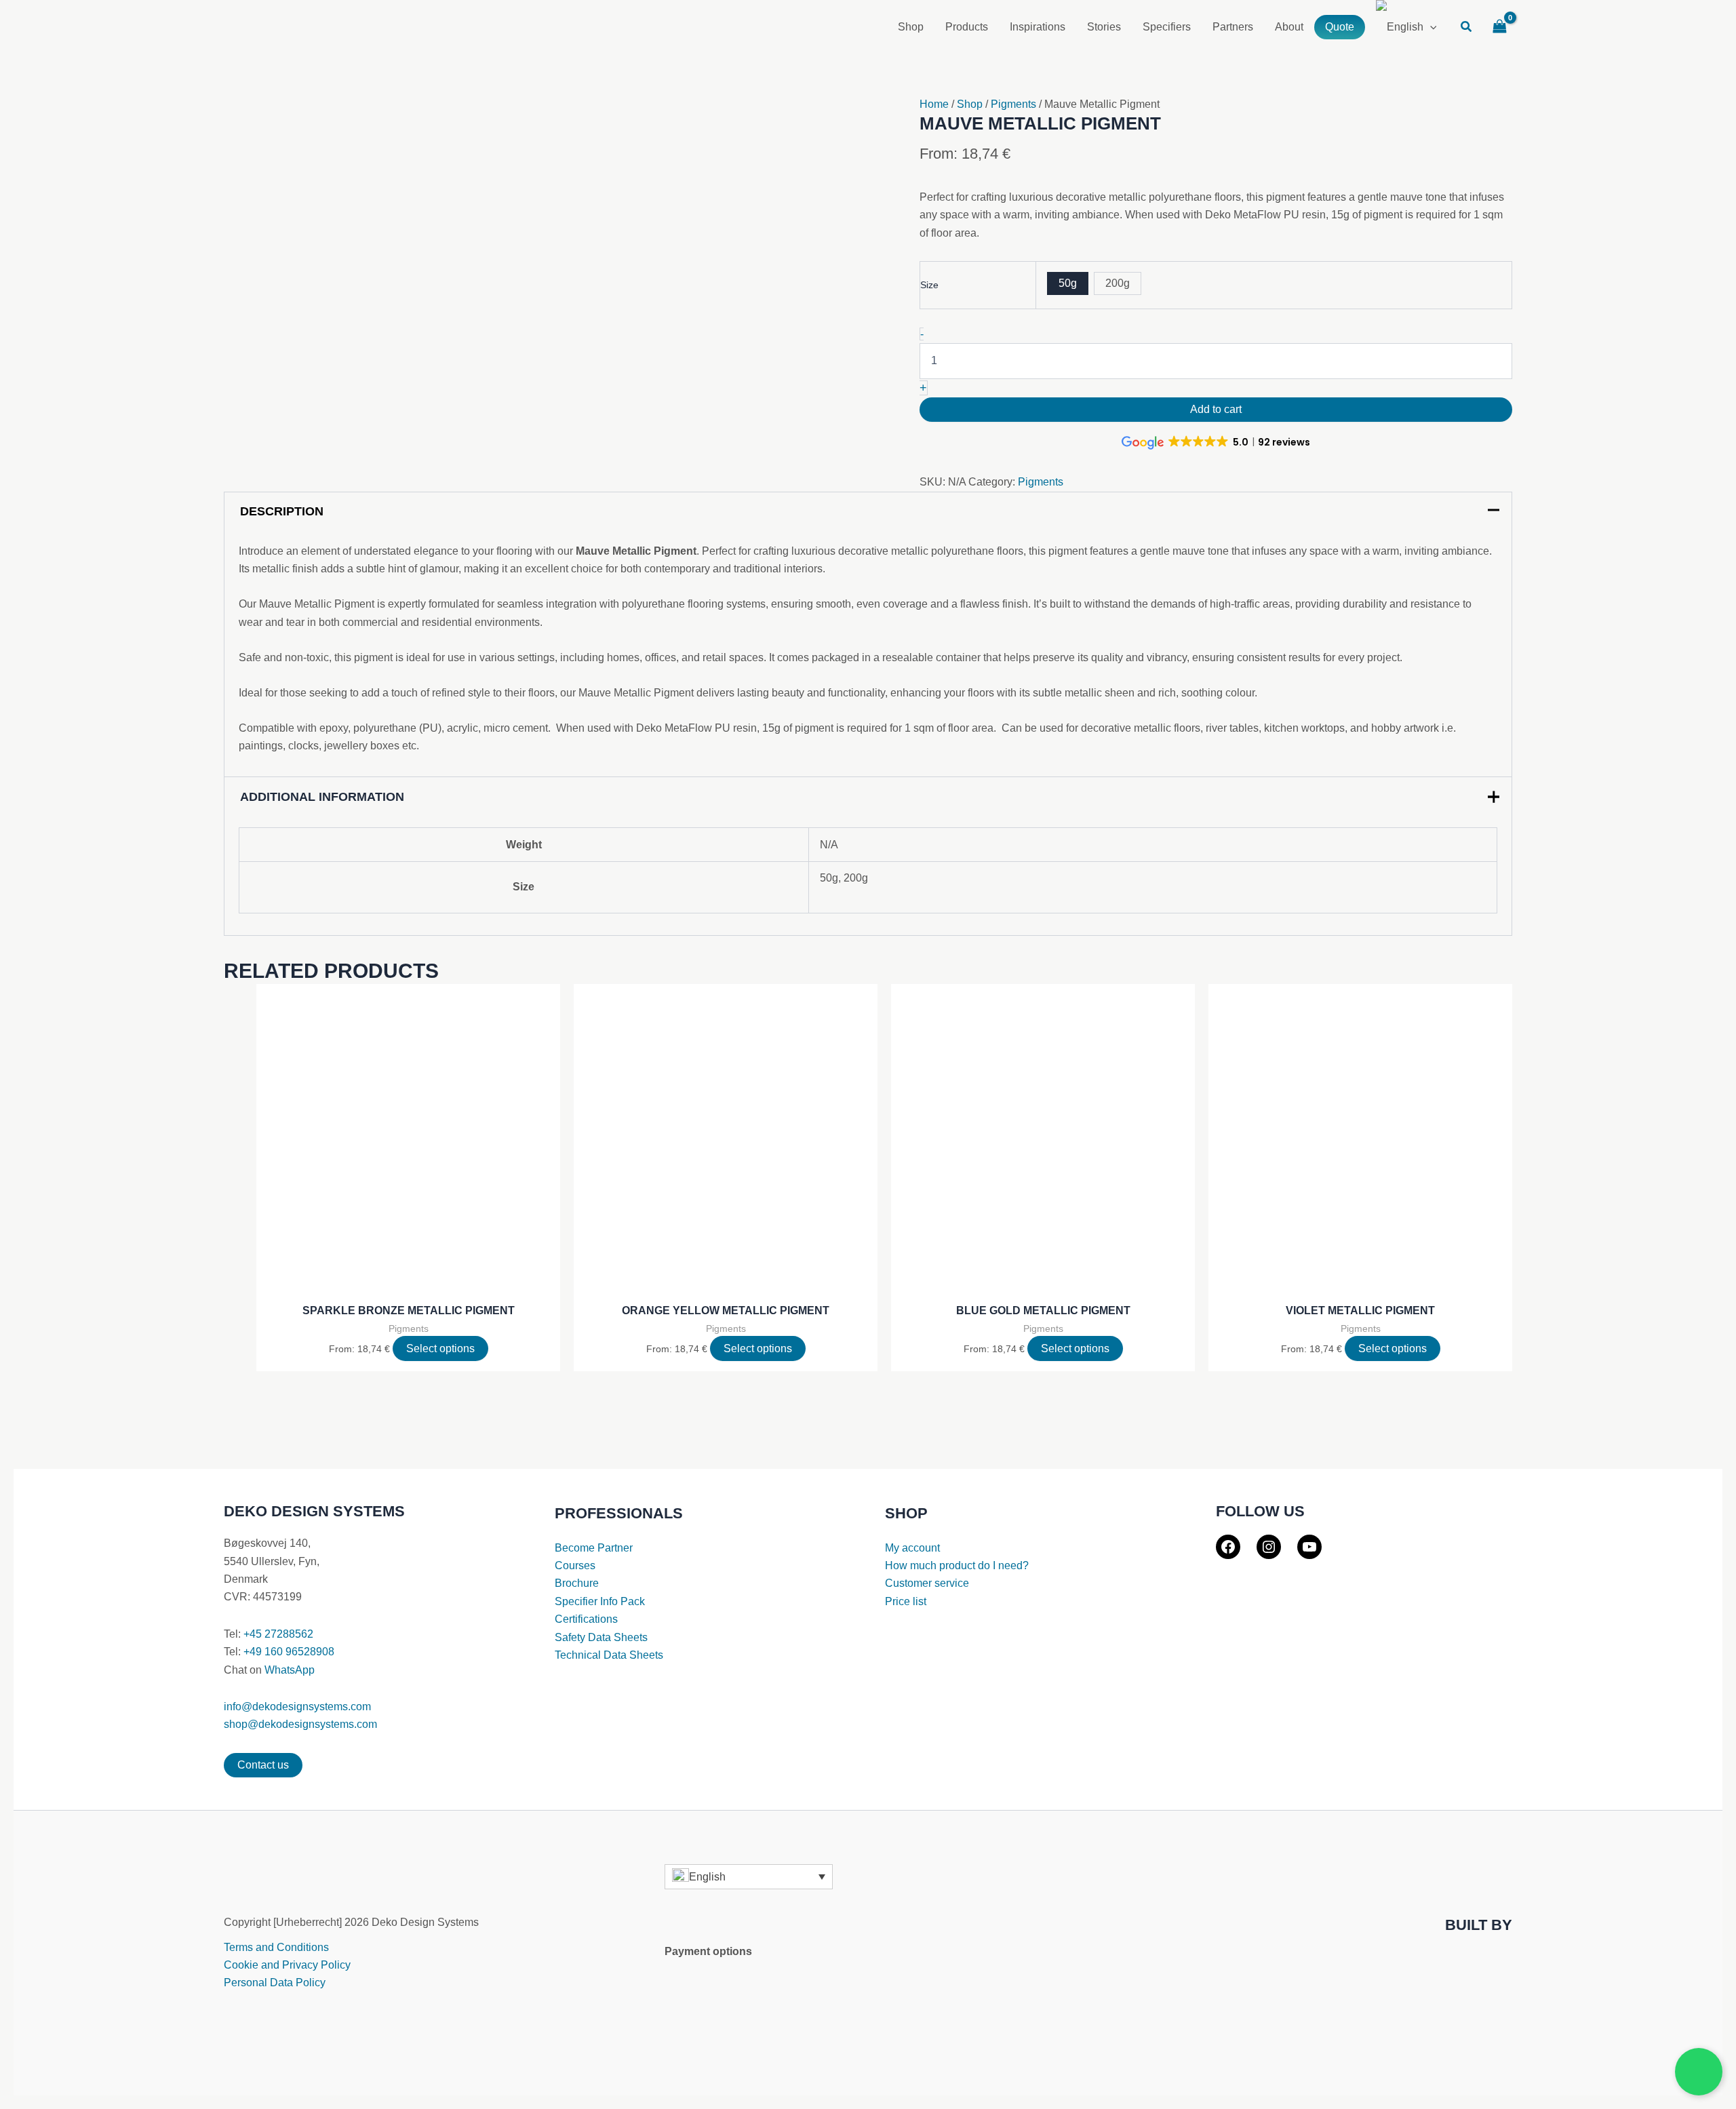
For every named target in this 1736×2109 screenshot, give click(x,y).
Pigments (1013, 104)
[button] (1467, 28)
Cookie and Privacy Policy (287, 1965)
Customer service (927, 1583)
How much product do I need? (957, 1565)
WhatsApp (290, 1670)
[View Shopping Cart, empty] (1499, 27)
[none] (749, 1877)
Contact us (263, 1765)
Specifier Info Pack (600, 1601)
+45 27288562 (278, 1634)
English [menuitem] (707, 1876)
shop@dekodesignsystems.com (300, 1724)
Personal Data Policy (275, 1983)
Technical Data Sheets (609, 1655)
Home (934, 104)
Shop (970, 104)
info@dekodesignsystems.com (297, 1707)
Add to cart (1216, 409)
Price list (906, 1601)
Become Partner (594, 1548)
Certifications (586, 1619)
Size (929, 285)
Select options (440, 1348)
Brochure (577, 1583)
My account (912, 1548)
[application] (1430, 27)
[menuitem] (1406, 27)
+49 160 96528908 (289, 1652)
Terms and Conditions (276, 1947)
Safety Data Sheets (601, 1637)
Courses (575, 1565)
